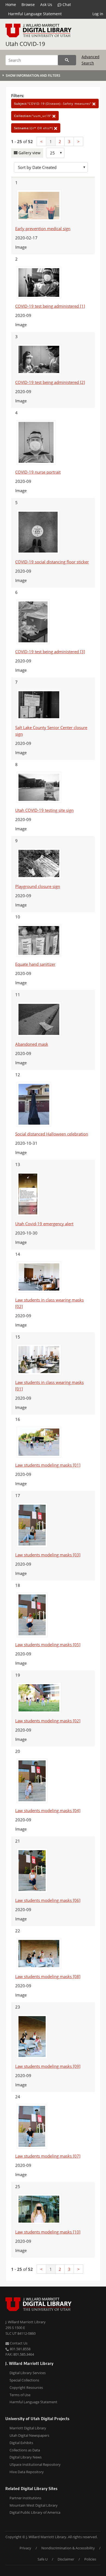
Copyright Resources (26, 2387)
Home (11, 4)
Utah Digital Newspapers (29, 2435)
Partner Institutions (25, 2498)
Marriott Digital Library (28, 2428)
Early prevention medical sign (43, 229)
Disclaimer (66, 2559)
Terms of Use (20, 2395)
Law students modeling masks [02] (48, 1721)
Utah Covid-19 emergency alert (44, 1224)
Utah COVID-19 (25, 44)
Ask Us (46, 4)
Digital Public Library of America (35, 2512)
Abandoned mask (32, 1044)
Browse (28, 4)
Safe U (43, 2559)
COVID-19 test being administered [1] (50, 306)
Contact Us (18, 2343)
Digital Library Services (28, 2373)
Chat (66, 4)
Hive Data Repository (27, 2472)
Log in (98, 14)
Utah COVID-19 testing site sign (44, 810)
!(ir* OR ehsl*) (34, 128)
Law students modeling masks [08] (48, 1976)
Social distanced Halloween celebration (52, 1134)
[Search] (67, 60)
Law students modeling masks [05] (48, 1645)
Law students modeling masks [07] (48, 2156)
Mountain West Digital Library (34, 2505)
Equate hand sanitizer (35, 964)
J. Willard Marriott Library (26, 2322)
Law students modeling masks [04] (48, 1810)
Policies (90, 2559)
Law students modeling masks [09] (48, 2066)
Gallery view (29, 153)
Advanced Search (91, 60)
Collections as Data (25, 2450)
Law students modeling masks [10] (48, 2232)
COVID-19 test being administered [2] (50, 382)
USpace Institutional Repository (35, 2464)
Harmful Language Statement (35, 14)
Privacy (25, 2548)
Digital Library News (26, 2457)
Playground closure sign (38, 886)
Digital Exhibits (21, 2443)
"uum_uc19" (33, 116)
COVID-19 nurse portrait (38, 472)
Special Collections (24, 2380)
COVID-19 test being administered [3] (50, 652)
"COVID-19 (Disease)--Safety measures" (53, 104)
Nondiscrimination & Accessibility (68, 2548)
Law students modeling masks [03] (48, 1555)
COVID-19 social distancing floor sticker (52, 562)
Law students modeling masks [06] (48, 1900)
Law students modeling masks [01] (48, 1465)
